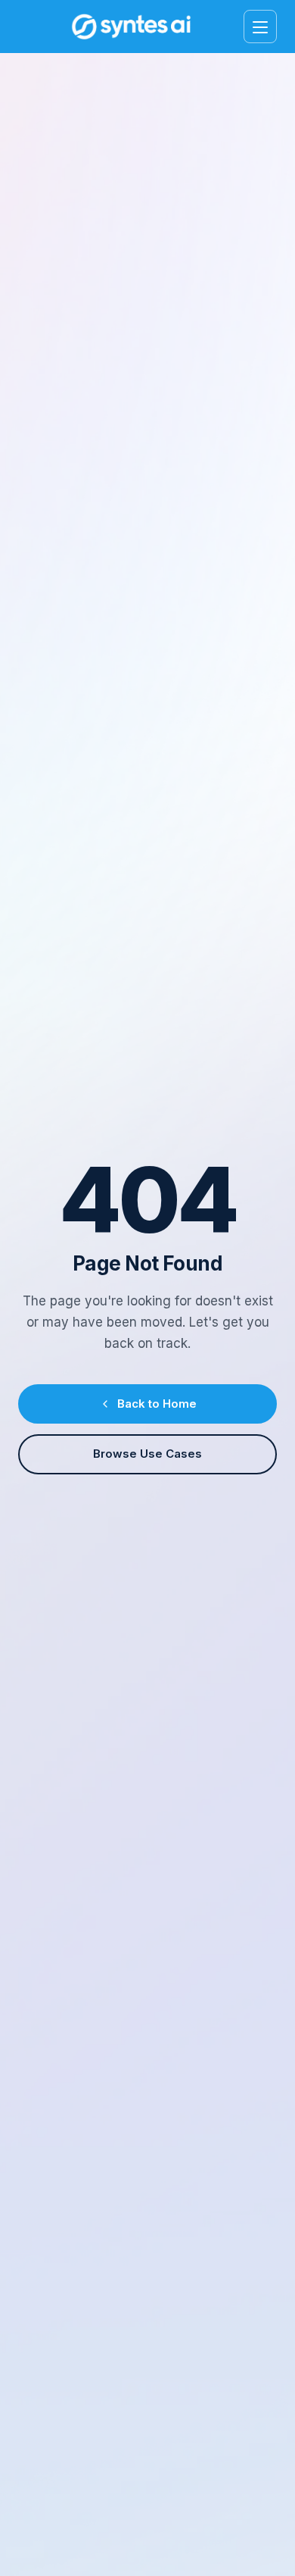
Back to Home (157, 1404)
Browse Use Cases (147, 1454)
